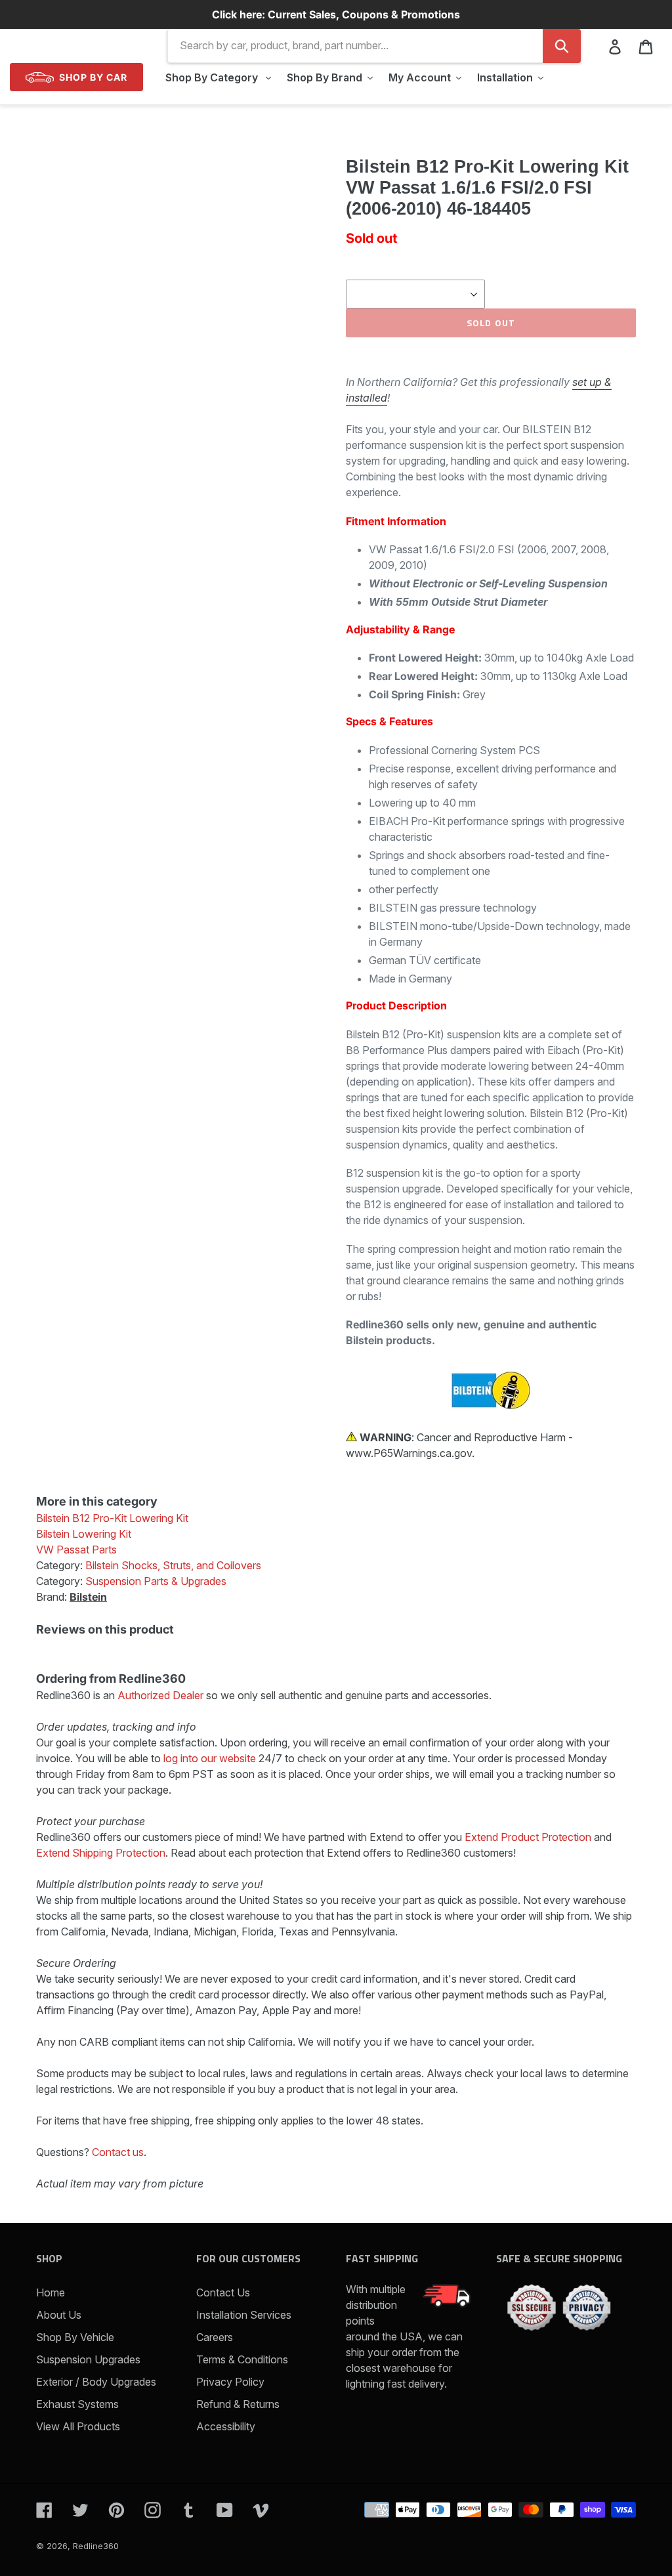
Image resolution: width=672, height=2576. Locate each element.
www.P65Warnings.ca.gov (409, 1453)
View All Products (78, 2426)
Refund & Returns (238, 2404)
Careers (215, 2337)
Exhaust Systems (77, 2404)
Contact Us (223, 2292)
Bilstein (88, 1597)
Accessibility (226, 2426)
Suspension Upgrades (88, 2359)
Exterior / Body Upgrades (96, 2382)
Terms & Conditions (242, 2359)
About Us (59, 2315)
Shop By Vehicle (75, 2337)
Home (51, 2292)
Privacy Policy (230, 2382)
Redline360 (96, 2546)
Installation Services (244, 2315)
